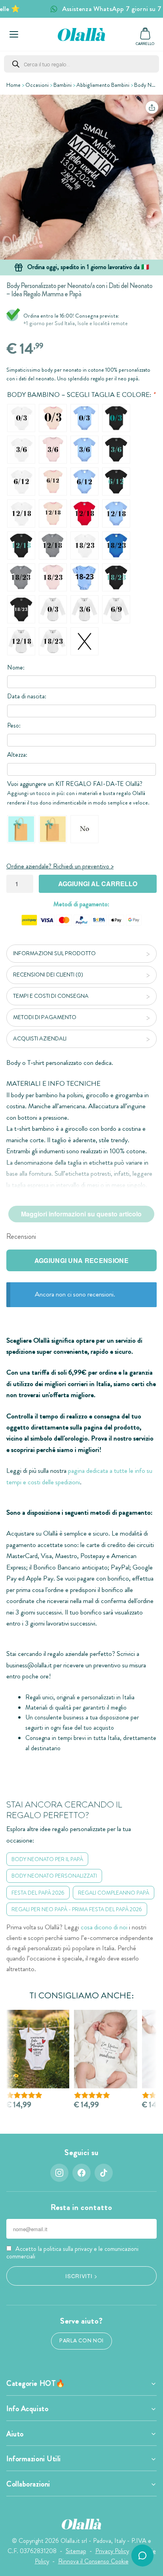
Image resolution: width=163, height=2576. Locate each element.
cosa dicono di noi (104, 1927)
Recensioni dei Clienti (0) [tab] (48, 975)
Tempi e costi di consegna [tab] (51, 996)
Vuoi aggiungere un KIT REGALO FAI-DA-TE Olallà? (75, 784)
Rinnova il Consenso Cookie (93, 2561)
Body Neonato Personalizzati (54, 1876)
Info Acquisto (27, 2409)
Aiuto (15, 2434)
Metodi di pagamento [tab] (45, 1017)
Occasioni (37, 85)
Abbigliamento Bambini (103, 85)
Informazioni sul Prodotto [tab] (54, 953)
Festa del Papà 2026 (38, 1893)
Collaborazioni (28, 2484)
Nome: (16, 667)
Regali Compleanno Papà (114, 1893)
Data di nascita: (27, 696)
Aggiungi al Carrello (98, 884)
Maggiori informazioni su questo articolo (81, 1214)
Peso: (14, 725)
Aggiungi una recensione (81, 1260)
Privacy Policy (112, 2551)
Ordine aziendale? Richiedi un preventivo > (60, 866)
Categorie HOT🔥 (36, 2383)
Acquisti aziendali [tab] (40, 1038)
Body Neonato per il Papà (47, 1859)
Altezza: (17, 755)
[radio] (21, 418)
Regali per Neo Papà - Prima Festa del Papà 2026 (77, 1909)
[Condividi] (152, 107)
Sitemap (76, 2551)
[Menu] (14, 34)
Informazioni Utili (34, 2459)
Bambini (63, 85)
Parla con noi (81, 2341)
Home (13, 85)
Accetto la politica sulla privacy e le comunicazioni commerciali (72, 2252)
